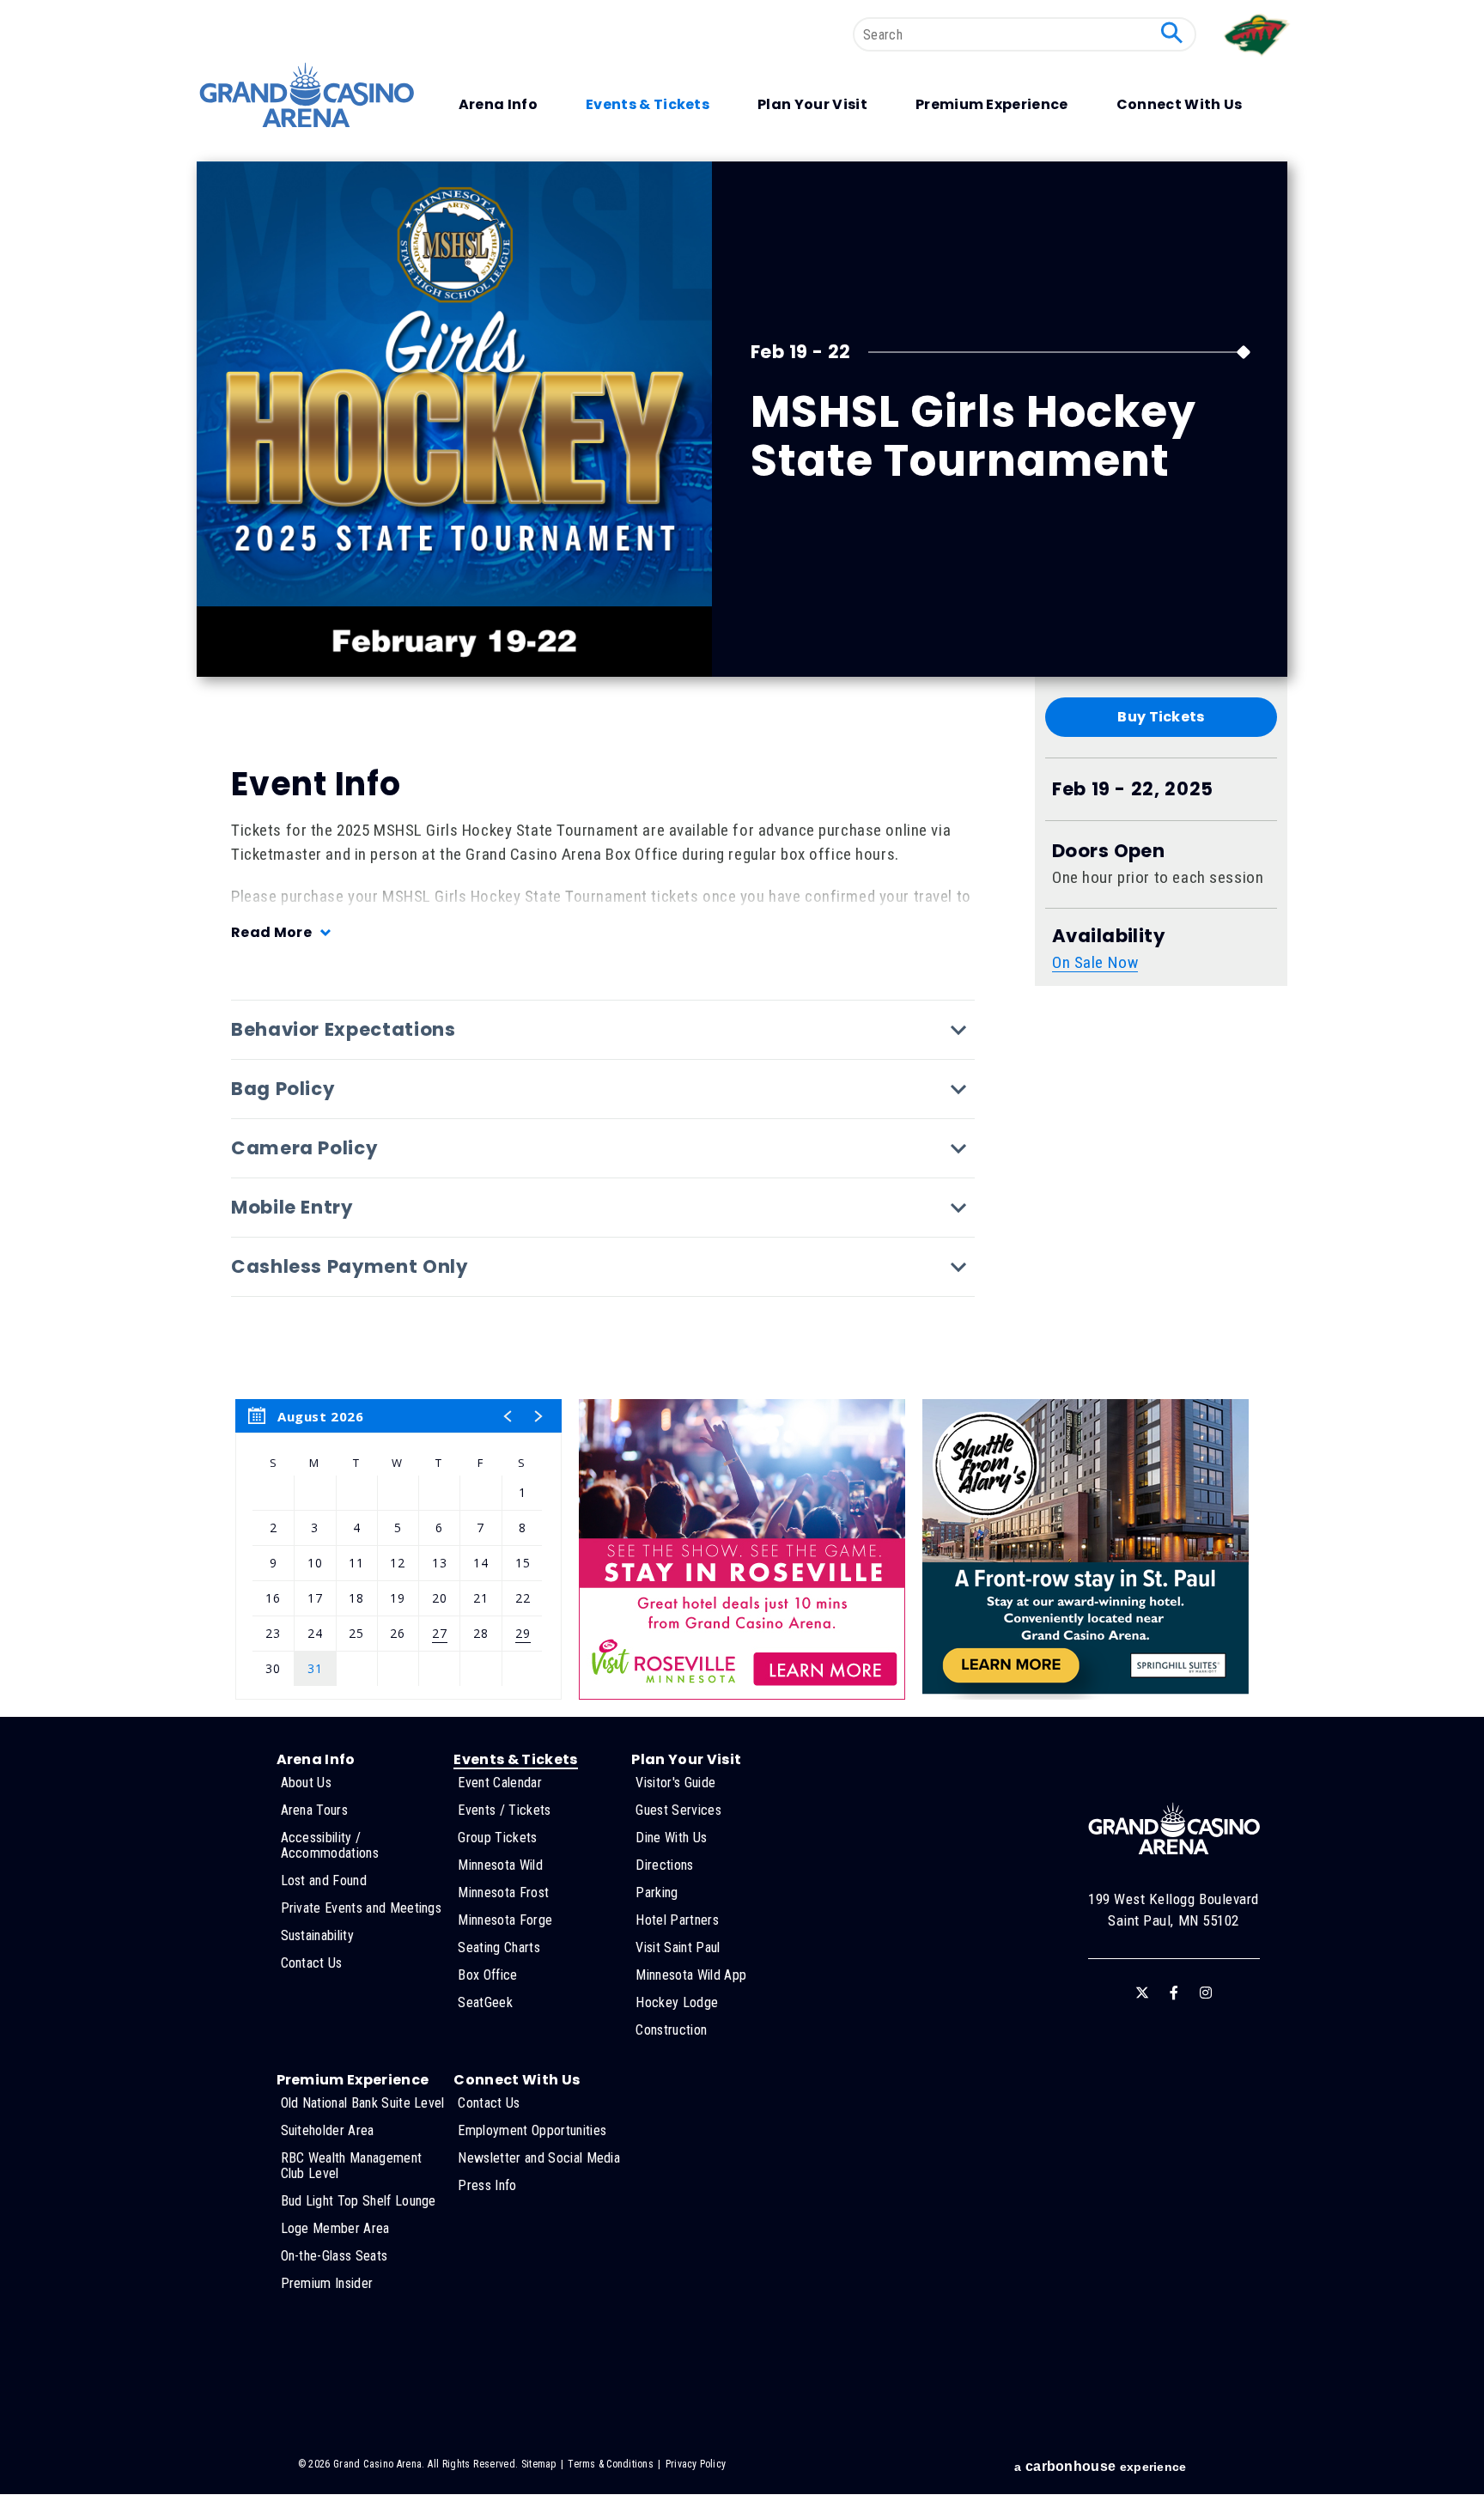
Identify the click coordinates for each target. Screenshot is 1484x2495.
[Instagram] (1206, 1993)
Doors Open (1108, 851)
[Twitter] (1142, 1993)
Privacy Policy (696, 2464)
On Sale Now (1095, 962)
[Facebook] (1174, 1993)
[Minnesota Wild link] (1258, 60)
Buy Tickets (1161, 717)
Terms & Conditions (610, 2464)
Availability (1108, 936)
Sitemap (539, 2464)
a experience (1100, 2466)
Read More (271, 932)
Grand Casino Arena (307, 95)
